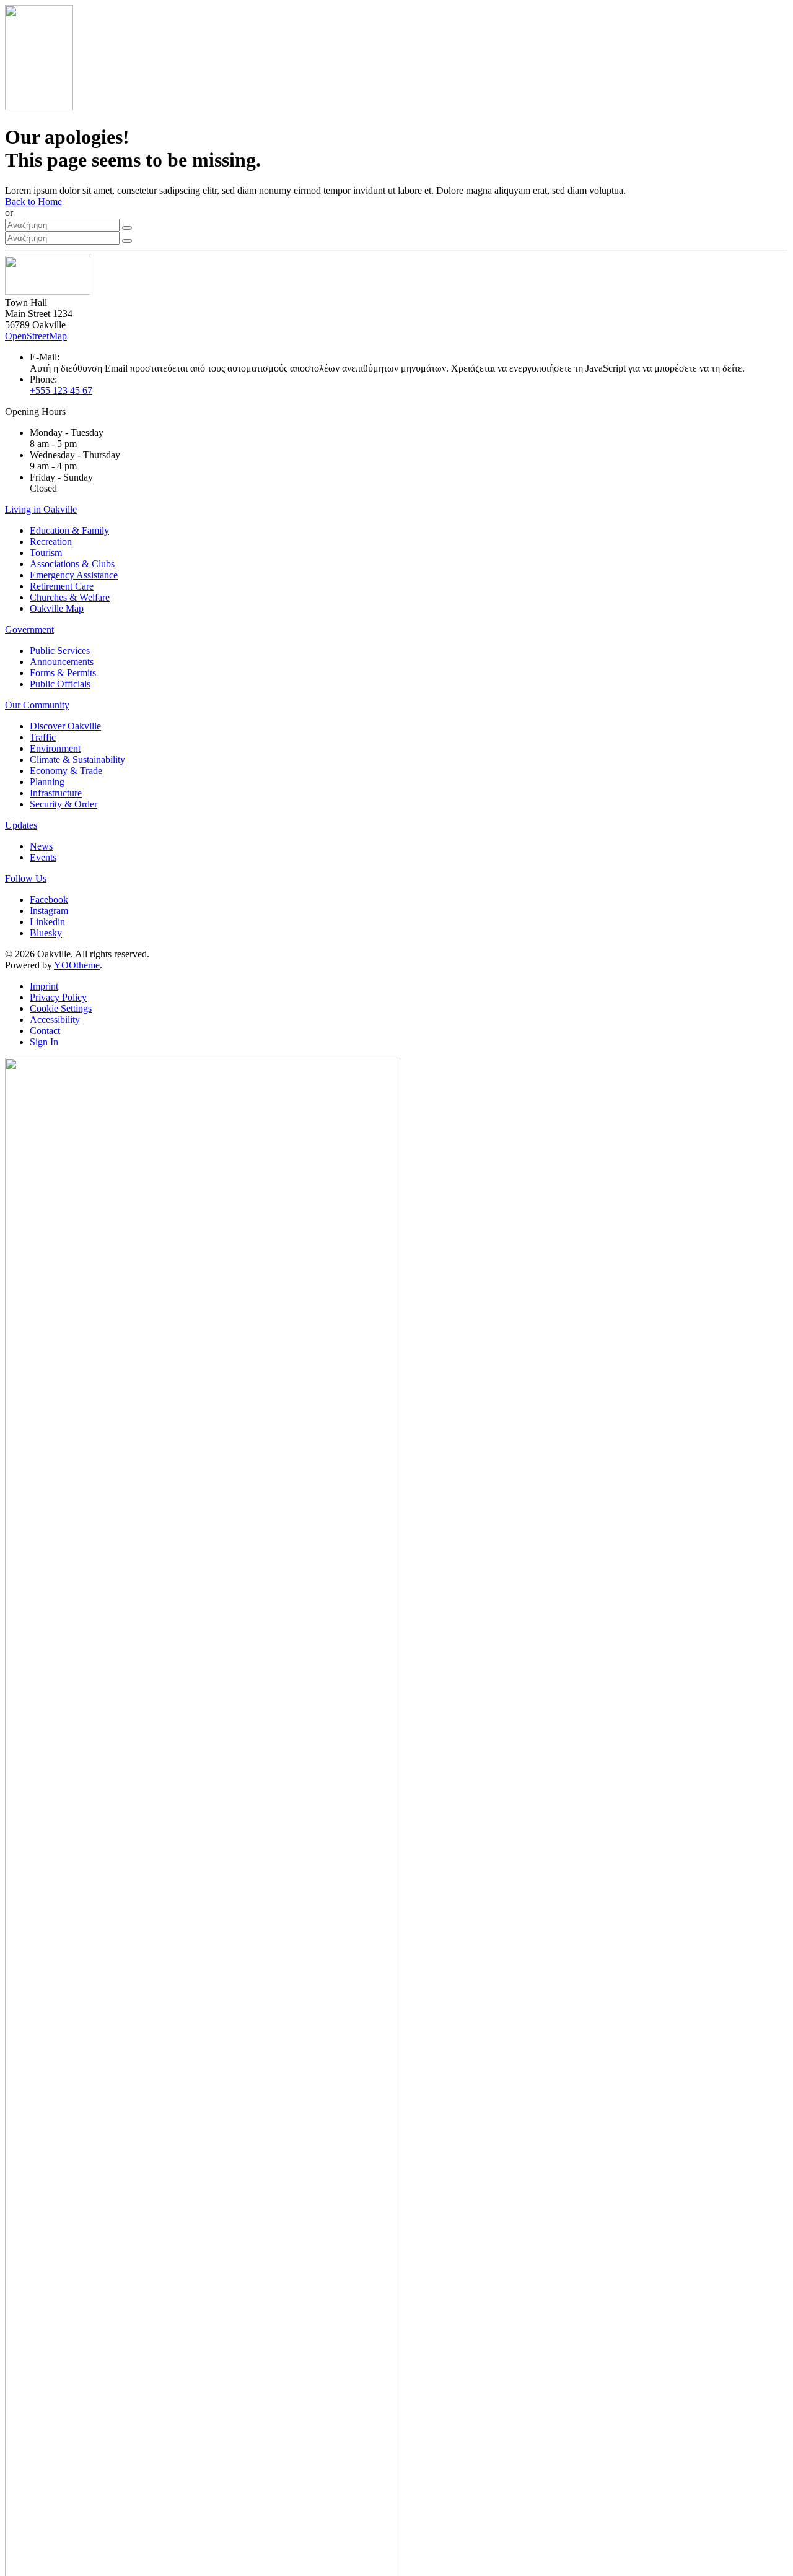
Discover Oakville (65, 726)
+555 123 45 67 (61, 390)
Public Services (60, 651)
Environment (55, 748)
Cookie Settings (61, 1008)
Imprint (44, 986)
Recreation (51, 542)
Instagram (49, 911)
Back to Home (33, 202)
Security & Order (64, 804)
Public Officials (60, 684)
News (41, 846)
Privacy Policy (58, 997)
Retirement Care (62, 586)
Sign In (44, 1042)
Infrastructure (56, 793)
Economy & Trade (66, 771)
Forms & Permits (63, 673)
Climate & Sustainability (77, 759)
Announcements (62, 662)
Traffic (43, 737)
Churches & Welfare (70, 597)
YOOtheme (77, 965)
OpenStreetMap (36, 336)
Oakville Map (57, 608)
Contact (45, 1031)
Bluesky (46, 933)
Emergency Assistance (74, 575)
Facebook (49, 899)
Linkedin (47, 922)
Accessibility (55, 1020)
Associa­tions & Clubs (72, 564)
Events (43, 857)
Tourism (46, 553)
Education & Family (69, 530)
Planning (47, 782)
